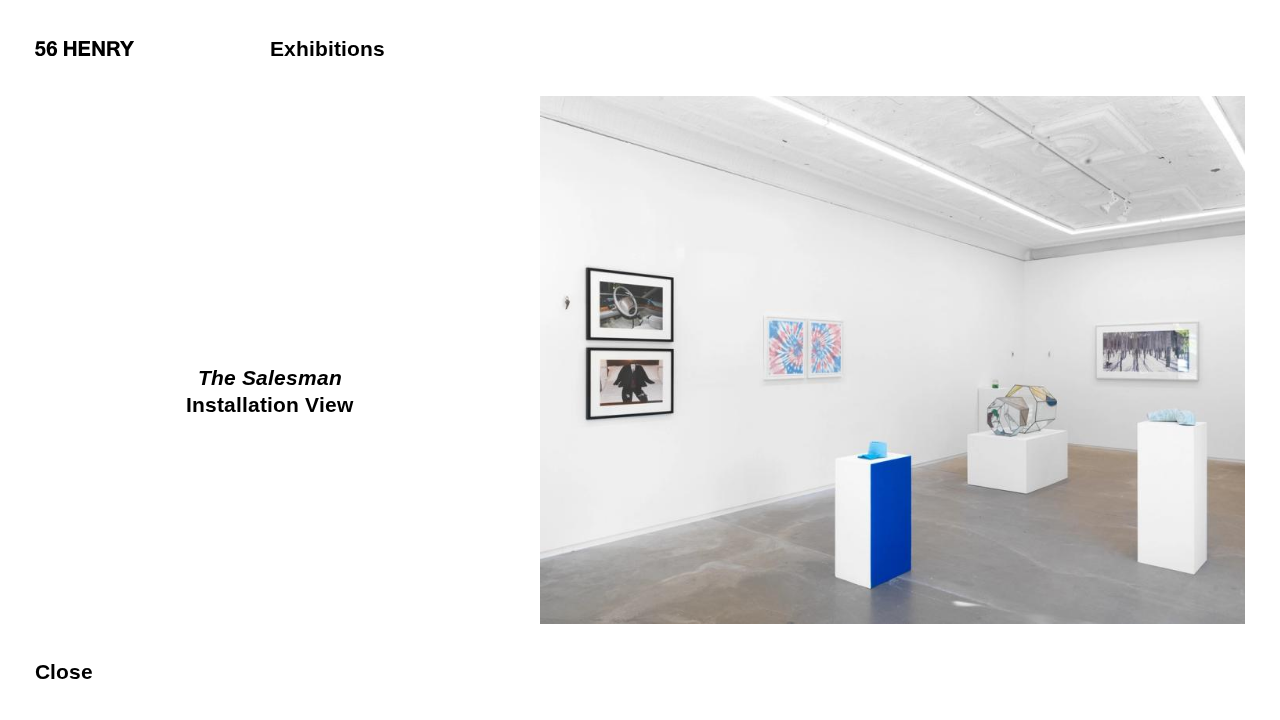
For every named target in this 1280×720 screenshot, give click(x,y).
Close (64, 671)
